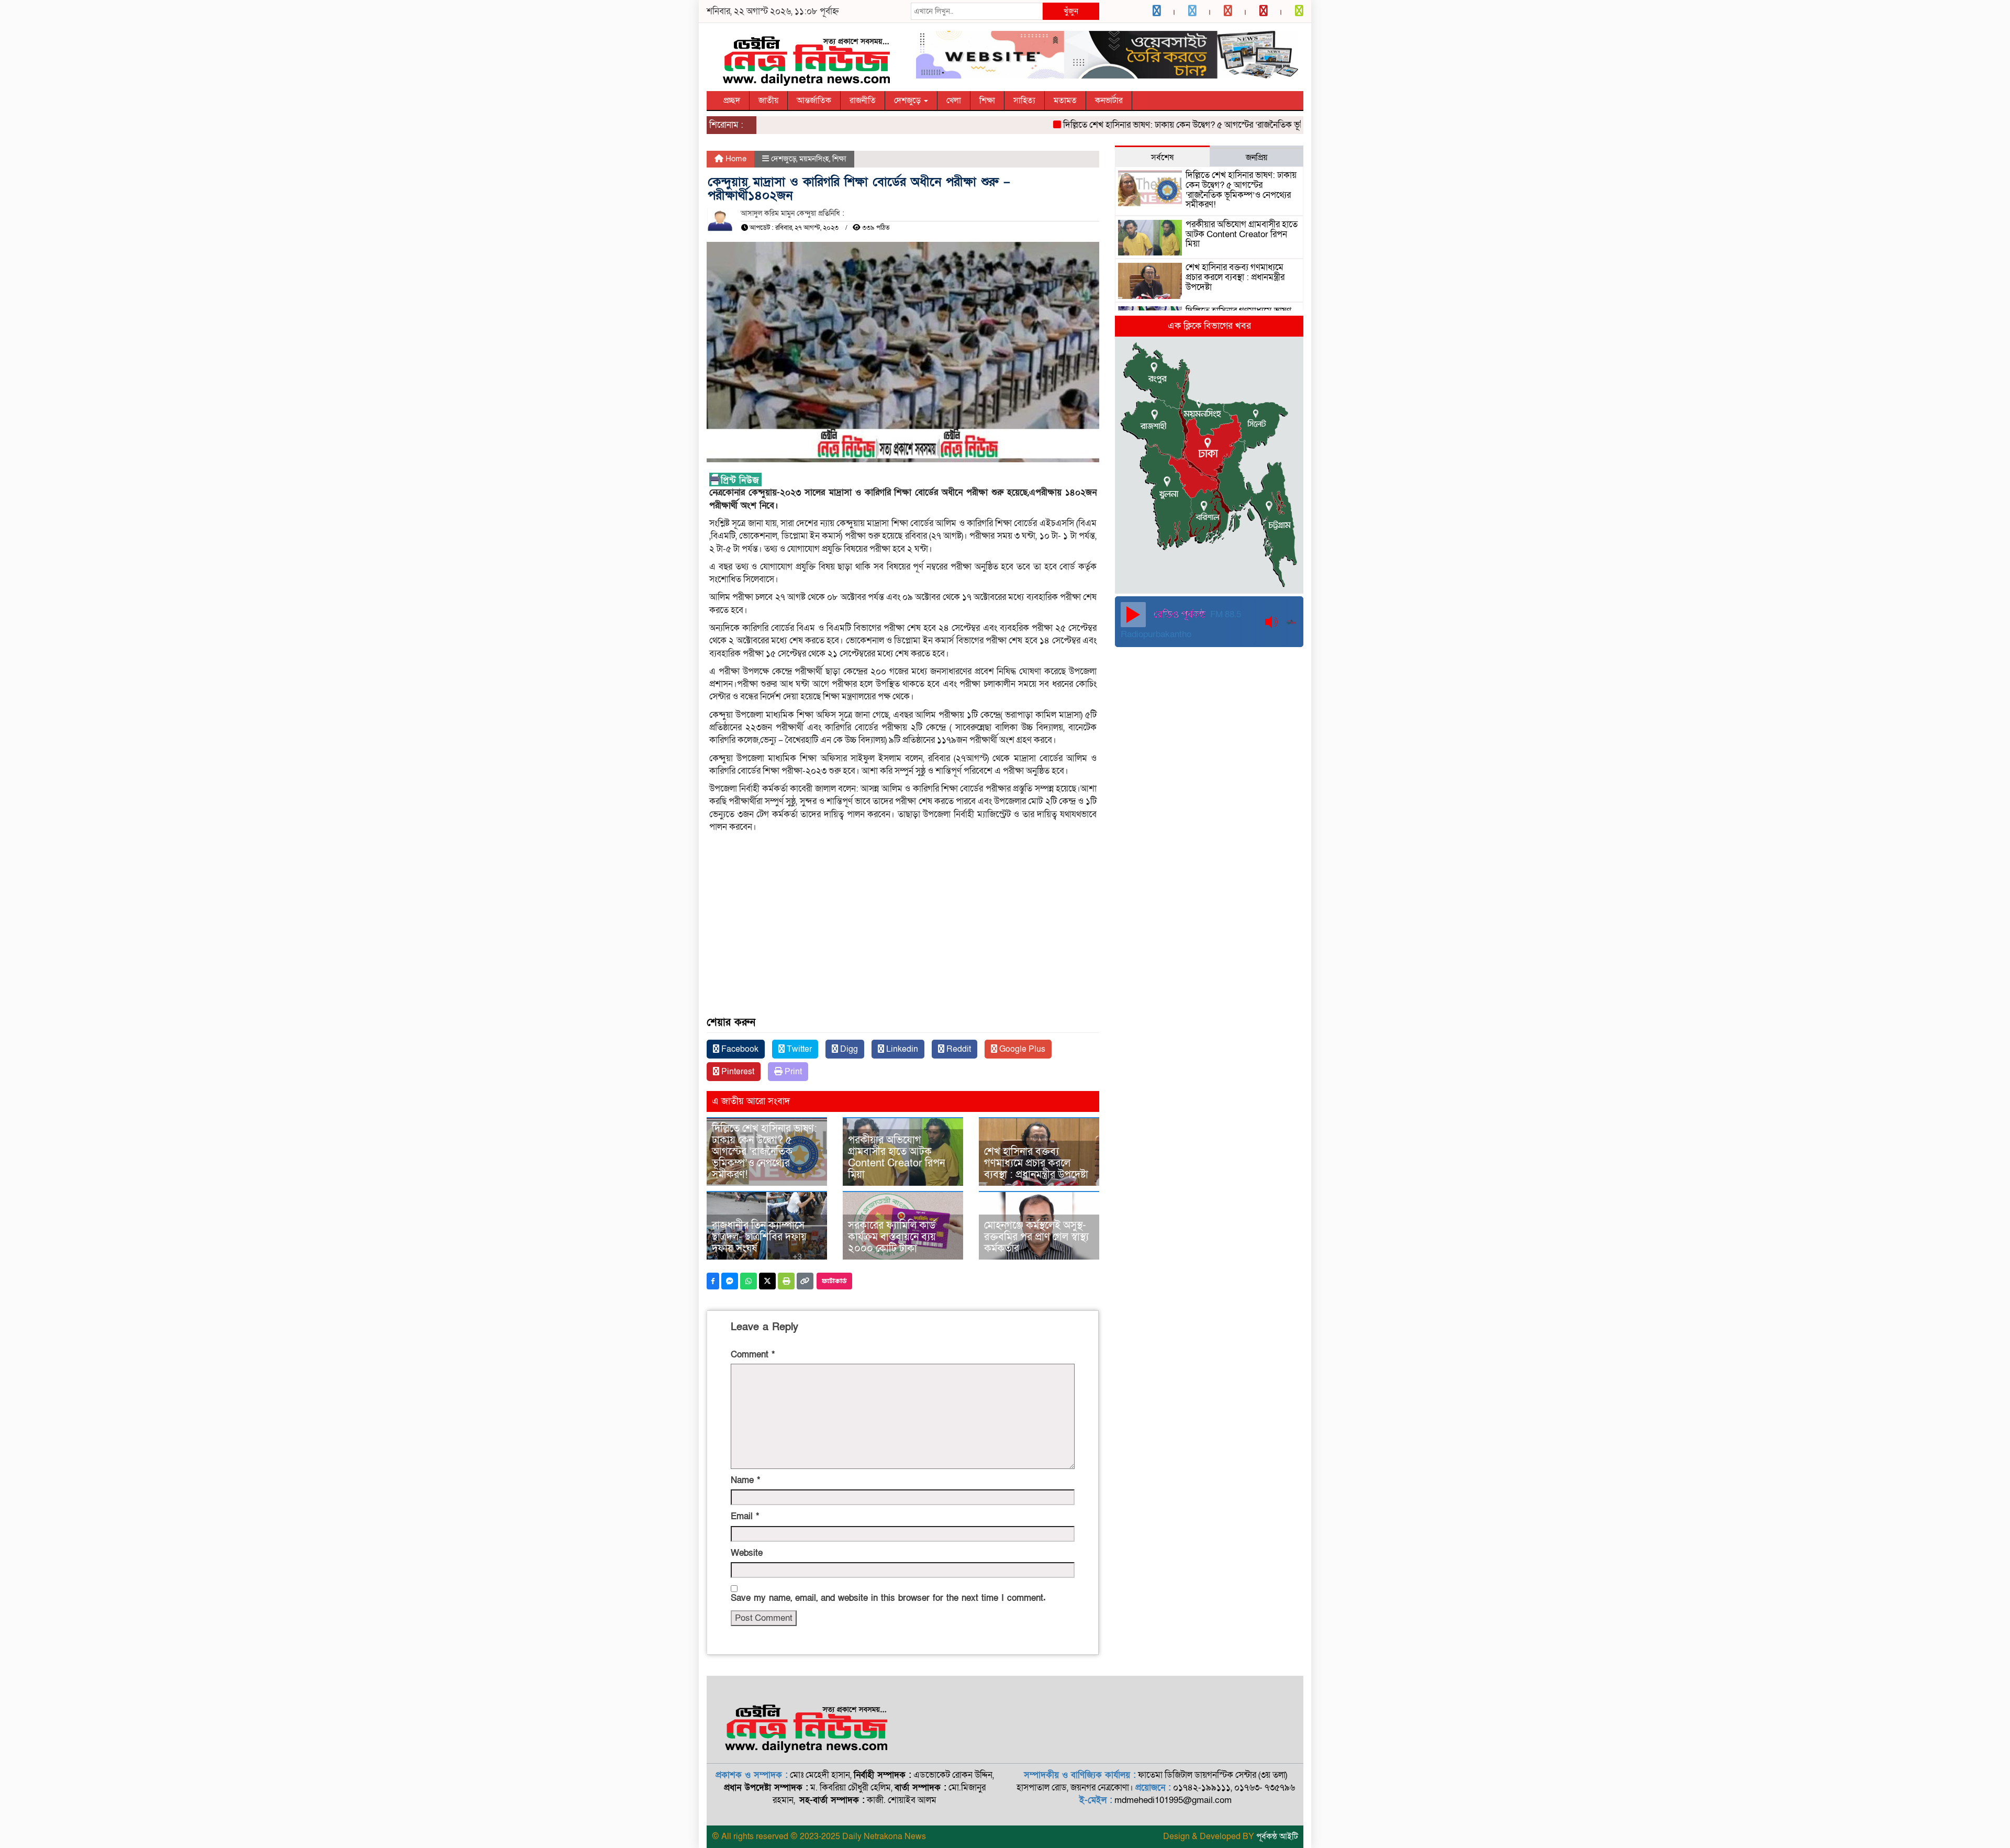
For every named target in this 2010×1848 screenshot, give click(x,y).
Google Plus (1021, 1049)
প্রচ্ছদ (732, 101)
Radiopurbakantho (1156, 634)
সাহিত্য (1024, 101)
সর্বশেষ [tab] (1162, 158)
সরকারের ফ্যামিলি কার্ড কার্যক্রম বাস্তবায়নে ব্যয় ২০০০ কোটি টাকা (892, 1237)
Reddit (958, 1049)
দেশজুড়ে (908, 101)
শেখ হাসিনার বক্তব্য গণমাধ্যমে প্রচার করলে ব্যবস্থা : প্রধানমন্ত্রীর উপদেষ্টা (1036, 1163)
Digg (848, 1049)
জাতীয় (768, 101)
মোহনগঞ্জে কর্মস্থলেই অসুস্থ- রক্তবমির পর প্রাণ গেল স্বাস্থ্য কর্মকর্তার (1036, 1237)
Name (745, 1480)
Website (747, 1553)
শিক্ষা (987, 101)
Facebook (739, 1049)
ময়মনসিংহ (814, 159)
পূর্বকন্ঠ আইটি (1277, 1836)
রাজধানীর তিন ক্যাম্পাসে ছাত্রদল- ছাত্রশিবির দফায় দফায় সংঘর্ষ (759, 1237)
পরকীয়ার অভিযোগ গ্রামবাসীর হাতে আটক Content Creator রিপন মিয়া (896, 1157)
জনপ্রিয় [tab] (1257, 158)
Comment (753, 1355)
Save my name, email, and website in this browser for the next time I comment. (888, 1598)
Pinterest (737, 1072)
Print (792, 1072)
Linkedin (901, 1049)
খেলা (954, 101)
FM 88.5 (1225, 614)
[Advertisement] (903, 941)
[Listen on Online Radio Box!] (1292, 622)
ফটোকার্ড (834, 1281)
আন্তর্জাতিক (814, 101)
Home (735, 159)
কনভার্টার (1109, 101)
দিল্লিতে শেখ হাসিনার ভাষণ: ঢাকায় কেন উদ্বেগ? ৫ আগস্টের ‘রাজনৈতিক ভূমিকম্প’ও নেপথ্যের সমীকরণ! (1179, 125)
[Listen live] (1133, 615)
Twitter (798, 1049)
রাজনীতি (863, 101)
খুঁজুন (1071, 11)
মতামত (1065, 101)
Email (745, 1516)
